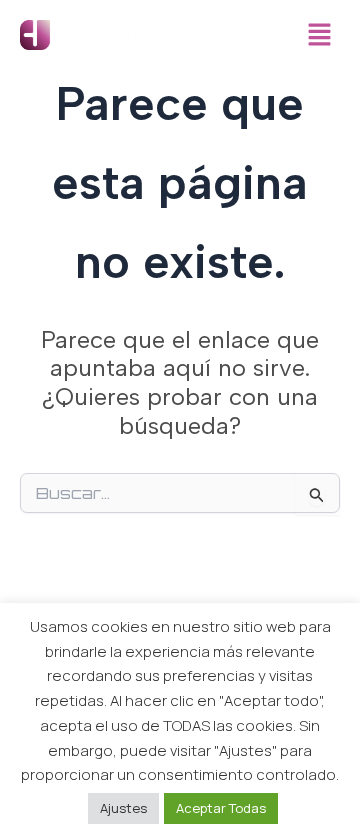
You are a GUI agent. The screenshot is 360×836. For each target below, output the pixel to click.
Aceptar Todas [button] (221, 808)
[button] (320, 35)
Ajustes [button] (123, 808)
